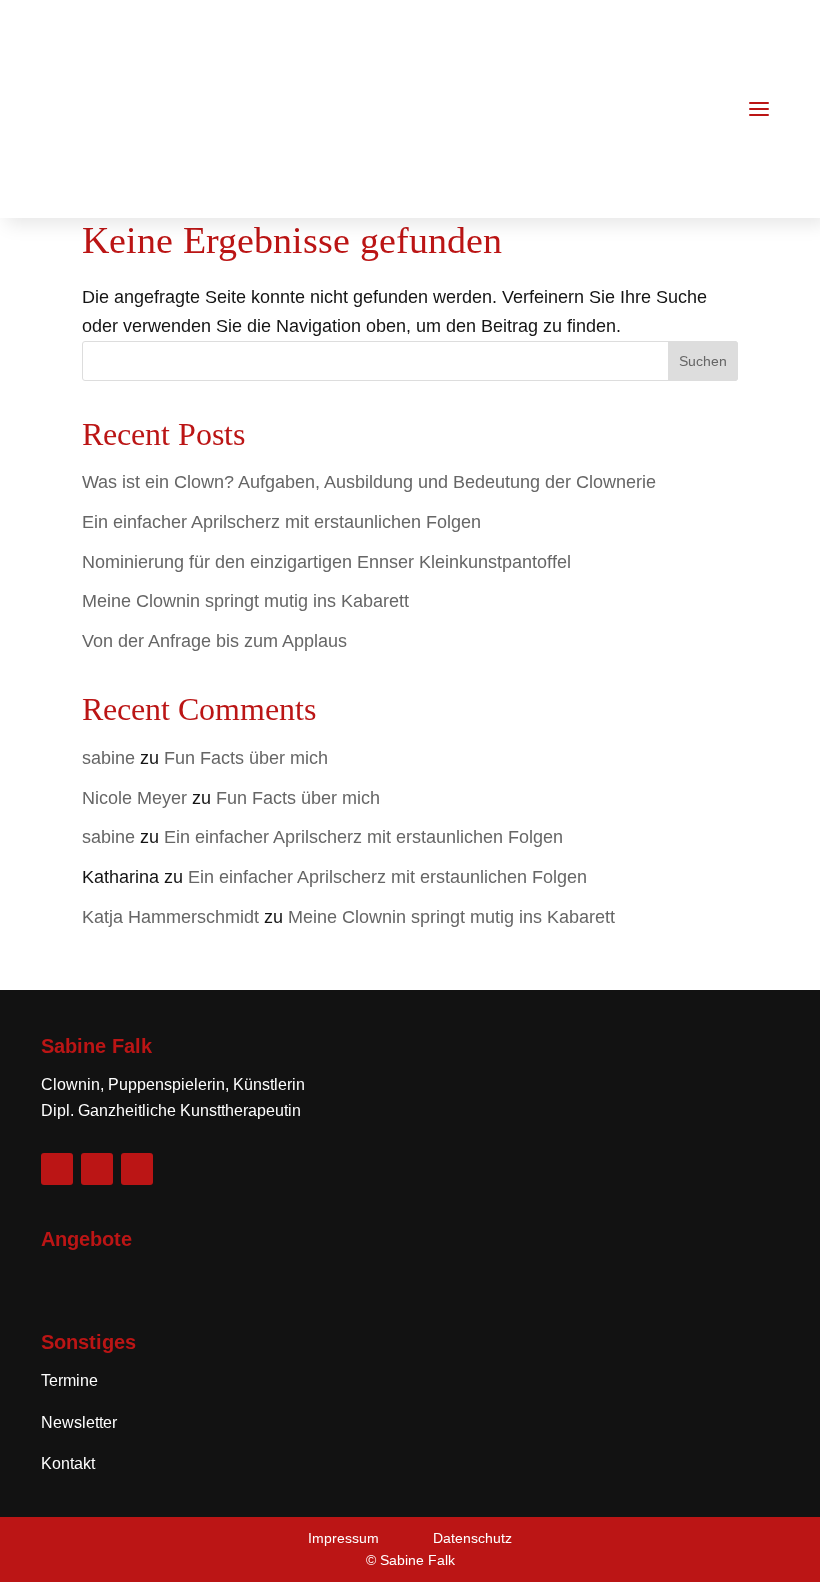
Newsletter (79, 1422)
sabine (108, 758)
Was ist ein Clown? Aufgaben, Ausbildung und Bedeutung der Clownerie (369, 482)
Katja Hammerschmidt (170, 917)
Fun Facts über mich (246, 758)
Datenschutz (472, 1538)
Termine (69, 1380)
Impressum (343, 1538)
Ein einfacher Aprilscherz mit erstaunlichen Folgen (281, 522)
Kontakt (68, 1463)
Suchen (703, 361)
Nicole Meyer (134, 798)
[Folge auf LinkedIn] (137, 1169)
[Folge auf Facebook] (57, 1169)
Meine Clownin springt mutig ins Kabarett (245, 601)
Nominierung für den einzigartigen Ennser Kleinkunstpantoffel (326, 562)
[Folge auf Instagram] (97, 1169)
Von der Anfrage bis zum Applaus (214, 641)
